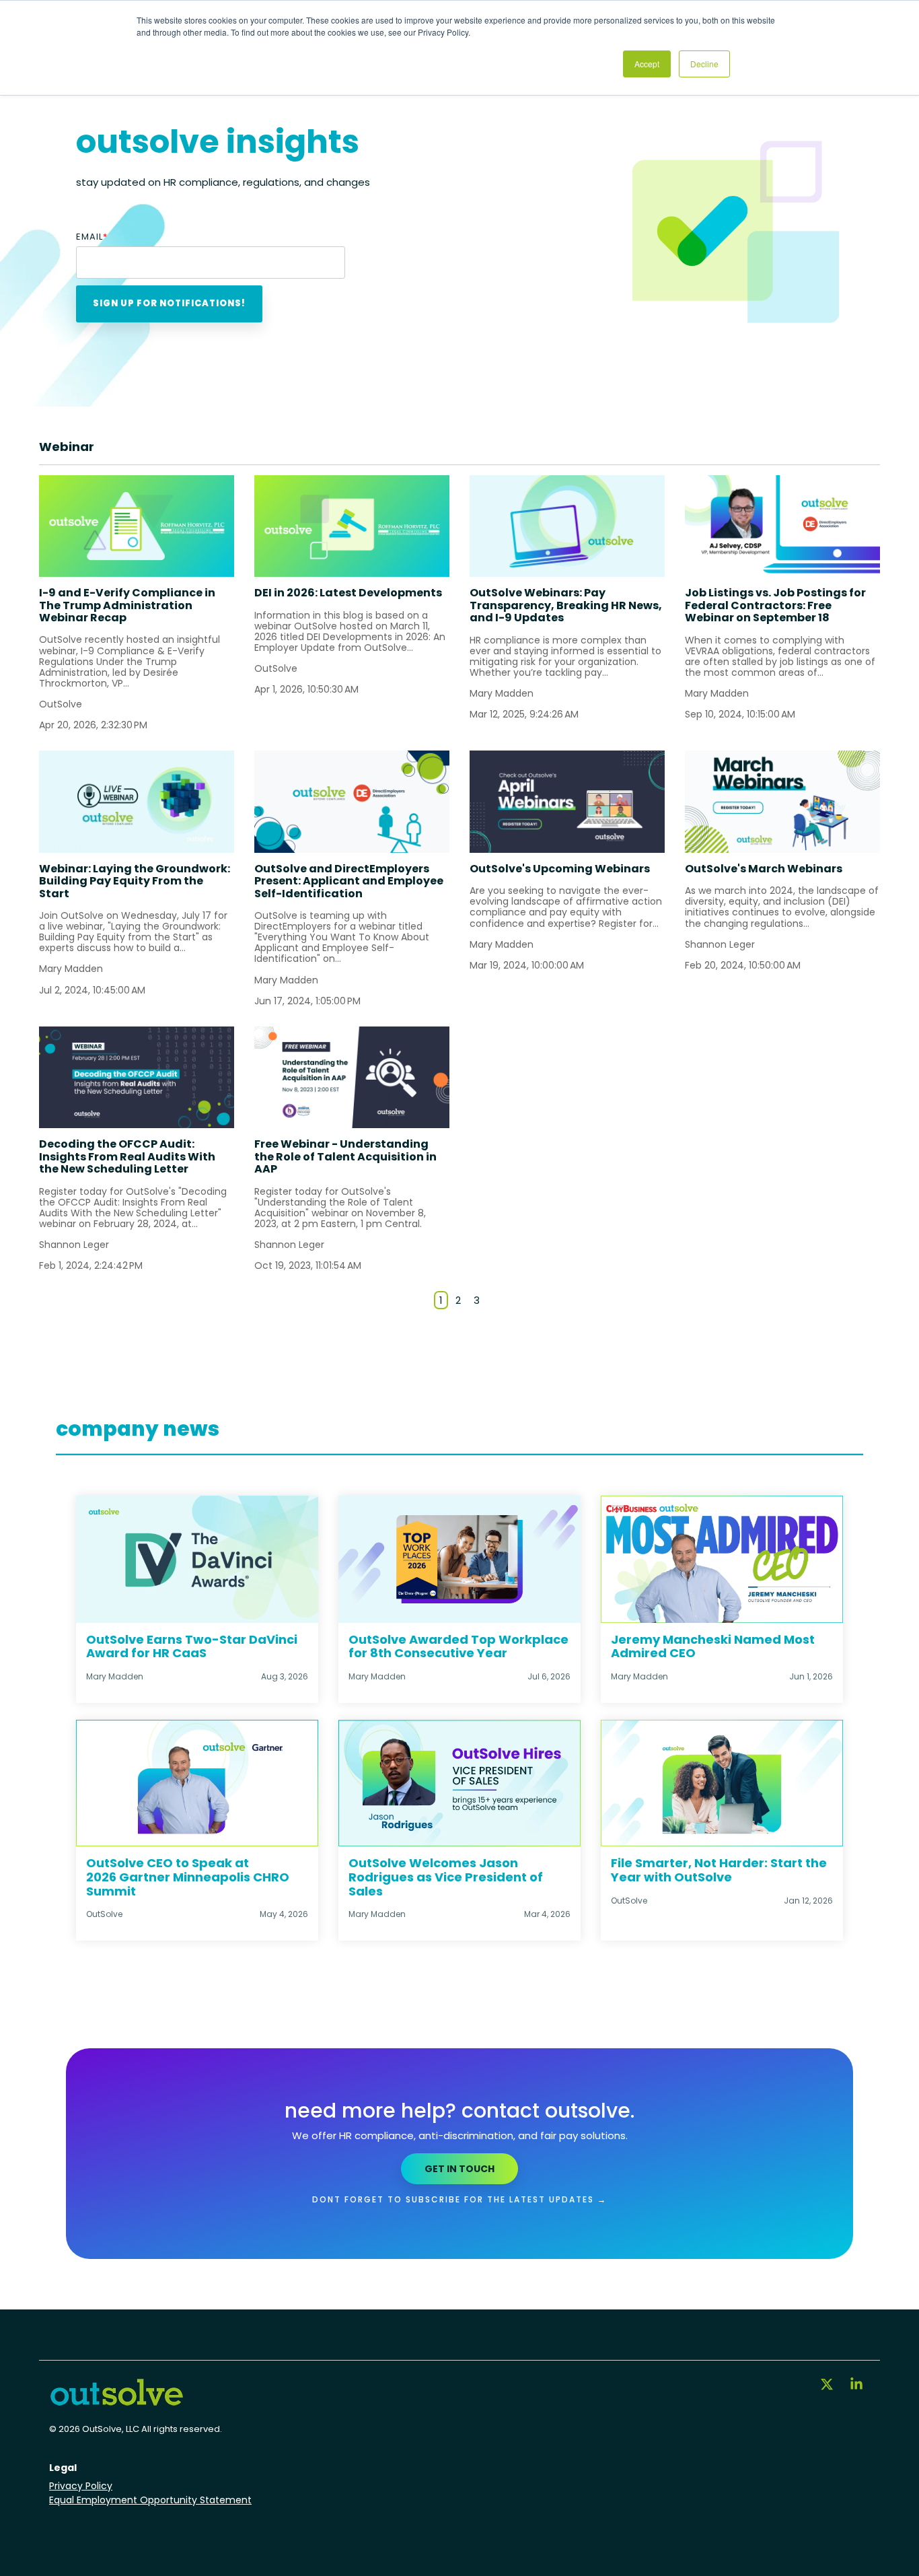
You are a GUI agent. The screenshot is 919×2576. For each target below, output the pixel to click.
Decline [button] (704, 64)
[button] (828, 2386)
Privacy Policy (81, 2486)
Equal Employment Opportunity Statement (150, 2500)
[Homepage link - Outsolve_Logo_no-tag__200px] (116, 2401)
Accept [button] (647, 64)
